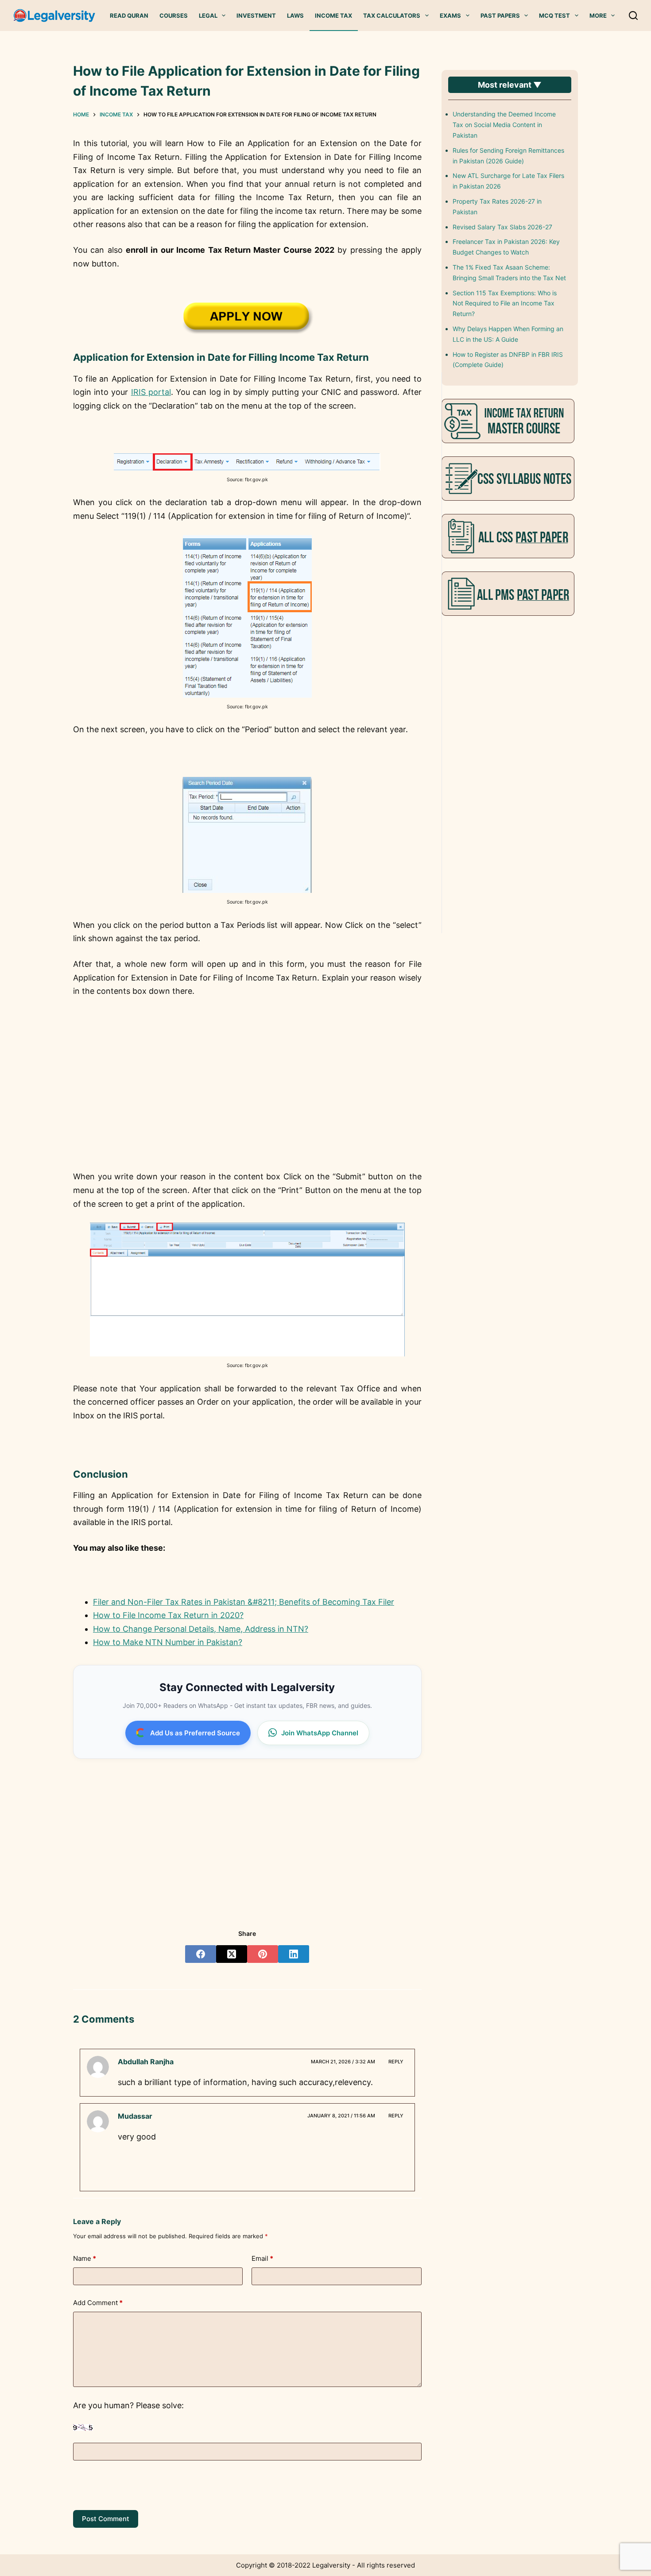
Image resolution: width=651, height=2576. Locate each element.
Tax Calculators (392, 15)
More (598, 15)
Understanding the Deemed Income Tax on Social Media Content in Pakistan (504, 125)
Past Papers (500, 15)
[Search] (633, 15)
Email (262, 2258)
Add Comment (98, 2303)
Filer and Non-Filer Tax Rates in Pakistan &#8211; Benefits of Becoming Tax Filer (244, 1602)
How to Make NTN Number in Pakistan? (168, 1642)
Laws (295, 15)
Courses (174, 15)
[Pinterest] (263, 1954)
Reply (396, 2062)
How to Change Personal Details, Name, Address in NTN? (201, 1629)
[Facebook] (201, 1954)
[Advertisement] (247, 1101)
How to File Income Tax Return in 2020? (168, 1615)
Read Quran (129, 15)
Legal (208, 15)
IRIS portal (151, 392)
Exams (450, 15)
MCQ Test (554, 15)
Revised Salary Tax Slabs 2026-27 (502, 227)
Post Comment (106, 2519)
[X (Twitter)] (232, 1954)
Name (85, 2258)
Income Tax (333, 15)
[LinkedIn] (294, 1954)
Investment (256, 15)
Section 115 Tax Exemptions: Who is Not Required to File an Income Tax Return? (505, 303)
